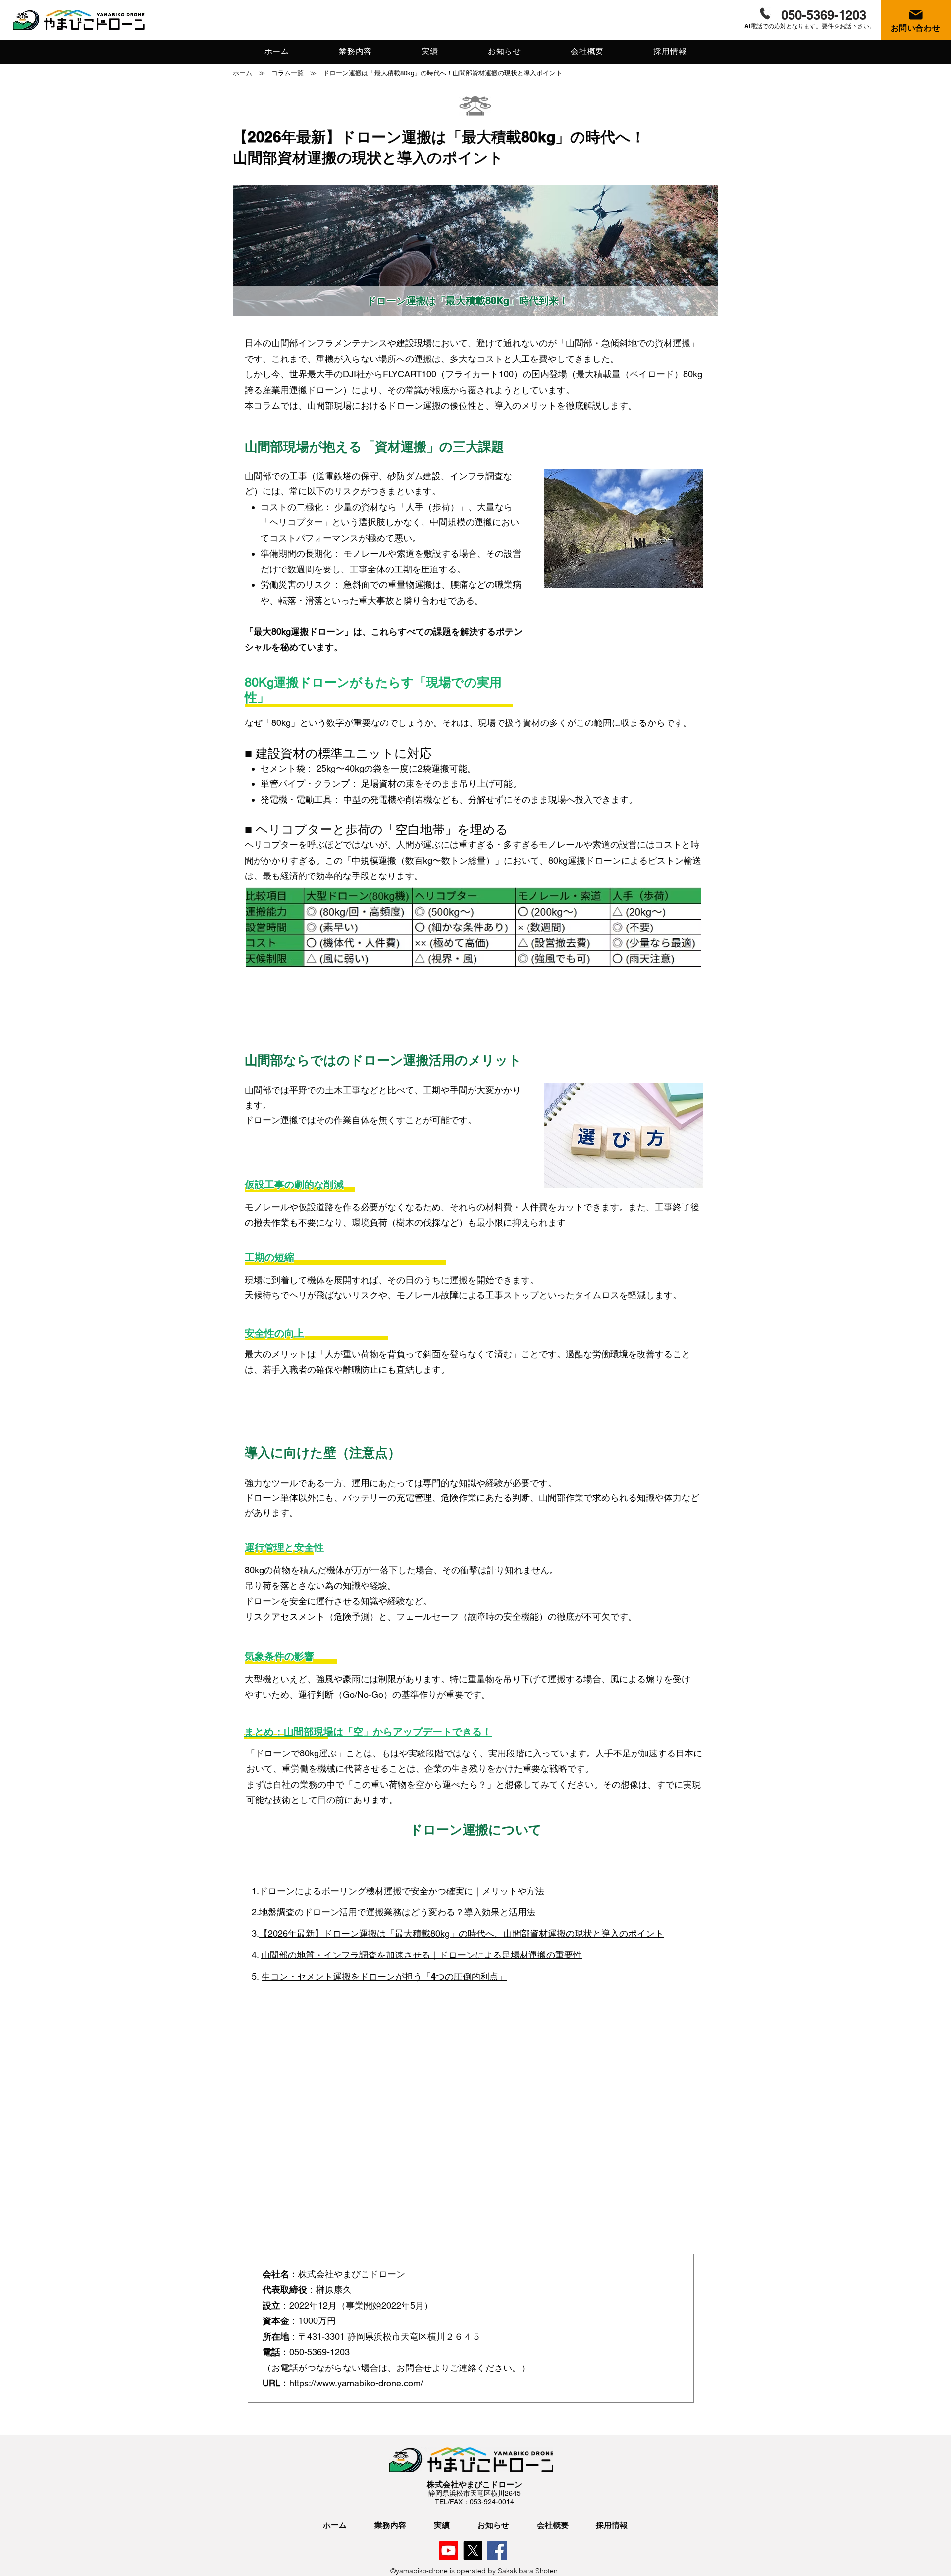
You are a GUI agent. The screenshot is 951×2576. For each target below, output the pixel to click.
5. (257, 1977)
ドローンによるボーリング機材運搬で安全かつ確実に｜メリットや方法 (402, 1891)
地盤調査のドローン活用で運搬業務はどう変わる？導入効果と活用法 (397, 1912)
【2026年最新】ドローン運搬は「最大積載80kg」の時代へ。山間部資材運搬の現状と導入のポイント (461, 1933)
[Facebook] (497, 2550)
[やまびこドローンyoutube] (449, 2550)
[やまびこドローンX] (473, 2550)
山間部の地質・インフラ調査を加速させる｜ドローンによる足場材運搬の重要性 (422, 1955)
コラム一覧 (288, 73)
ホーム (242, 73)
